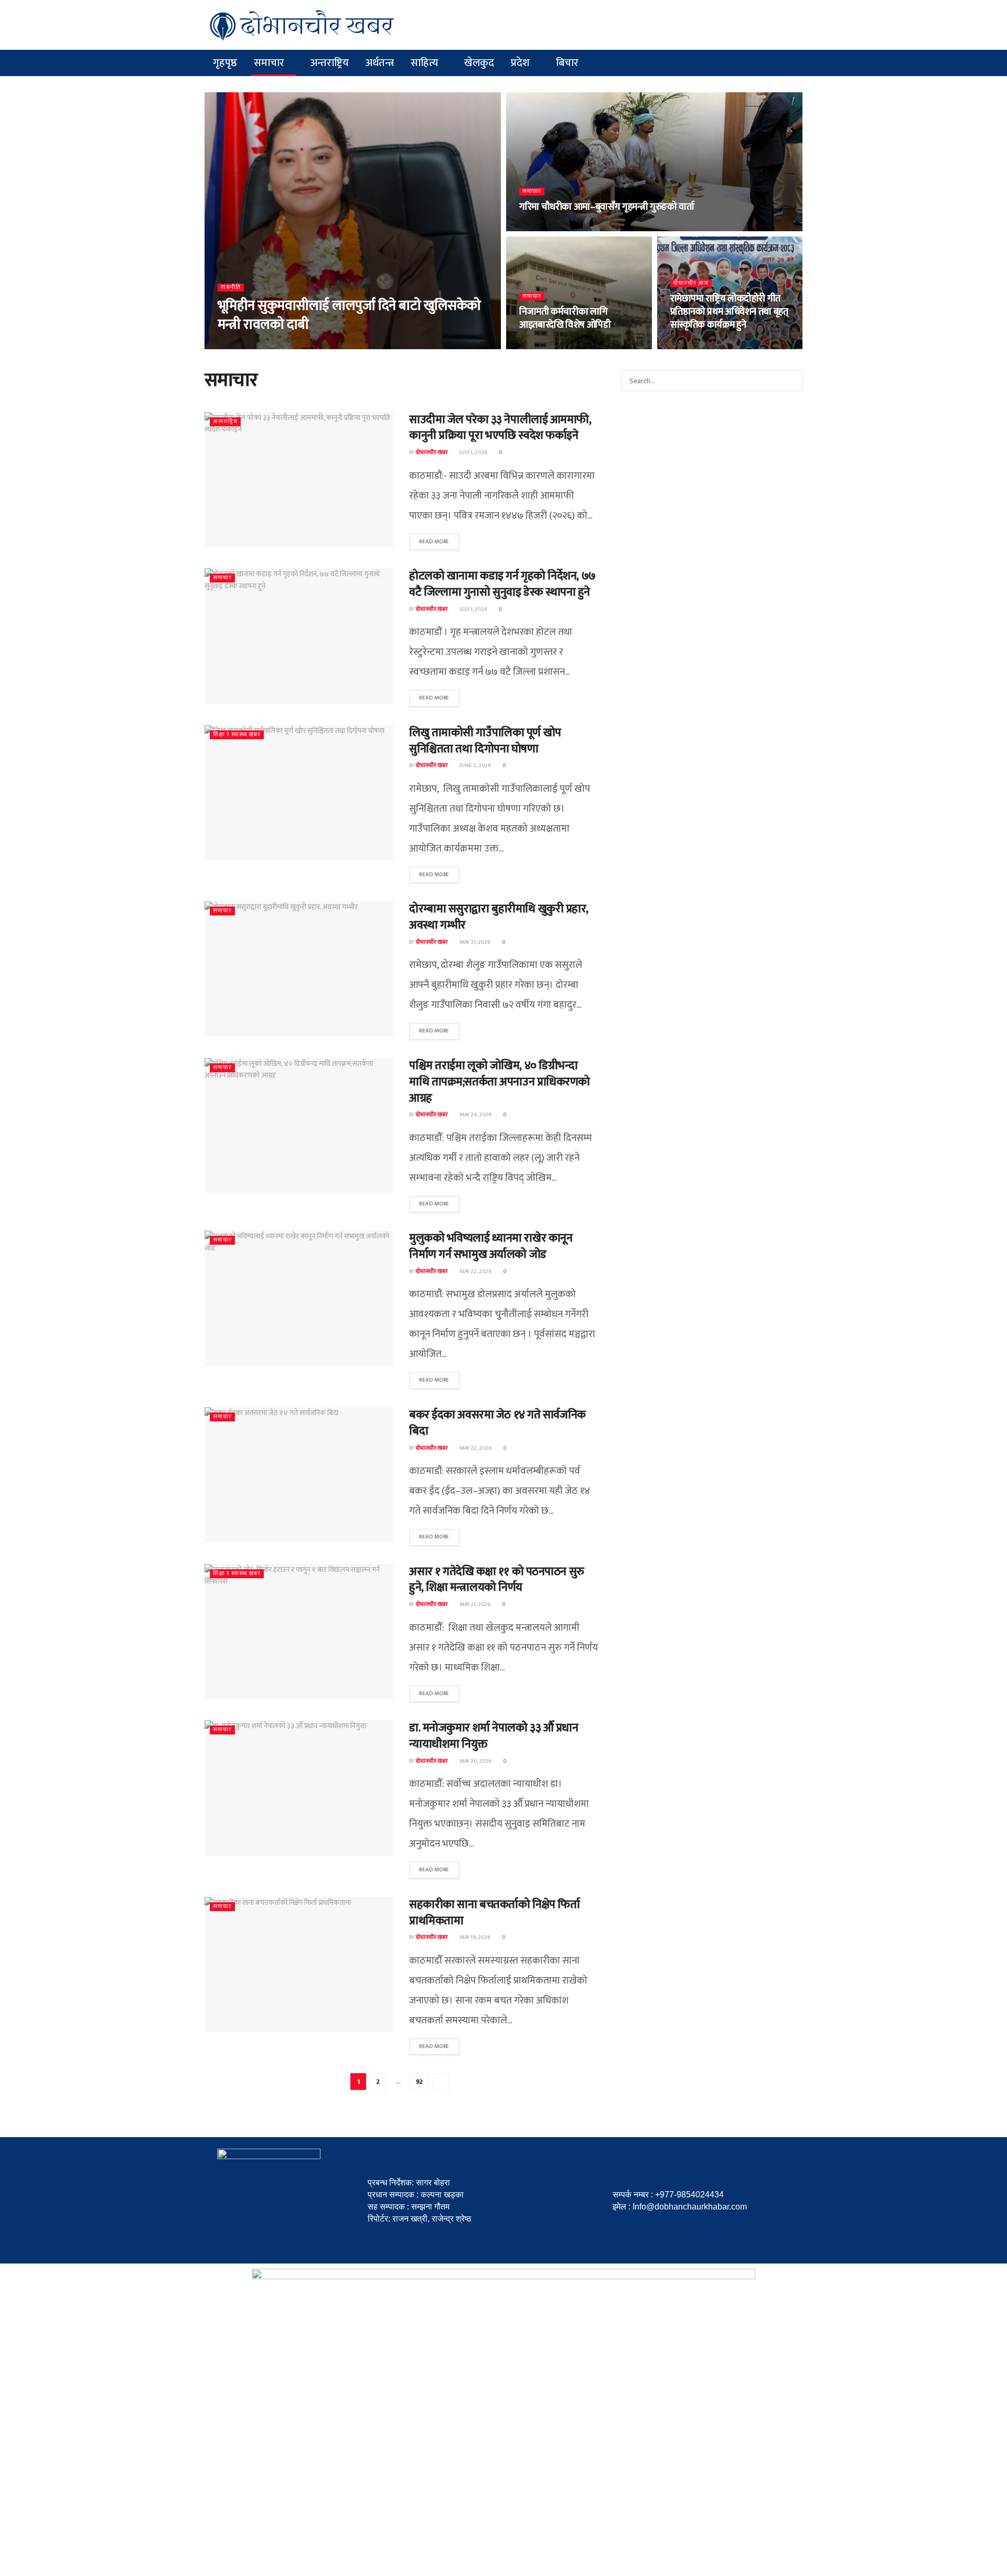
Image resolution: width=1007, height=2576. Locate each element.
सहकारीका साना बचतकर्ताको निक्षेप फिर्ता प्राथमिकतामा (494, 1913)
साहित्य (424, 63)
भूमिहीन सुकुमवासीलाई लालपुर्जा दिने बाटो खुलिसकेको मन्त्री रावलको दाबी (349, 315)
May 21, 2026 (474, 1604)
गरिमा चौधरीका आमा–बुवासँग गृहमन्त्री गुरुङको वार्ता (607, 207)
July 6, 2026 (690, 346)
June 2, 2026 (475, 766)
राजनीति (231, 288)
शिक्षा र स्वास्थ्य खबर (237, 735)
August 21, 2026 (545, 346)
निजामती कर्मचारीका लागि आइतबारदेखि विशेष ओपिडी (565, 319)
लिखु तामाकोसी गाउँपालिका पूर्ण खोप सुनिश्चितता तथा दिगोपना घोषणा (485, 741)
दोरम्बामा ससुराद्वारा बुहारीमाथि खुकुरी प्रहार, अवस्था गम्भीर (499, 917)
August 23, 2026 (289, 346)
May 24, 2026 (475, 1115)
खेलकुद (479, 63)
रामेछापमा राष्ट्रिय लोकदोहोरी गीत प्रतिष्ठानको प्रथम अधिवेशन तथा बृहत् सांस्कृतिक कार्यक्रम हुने (729, 312)
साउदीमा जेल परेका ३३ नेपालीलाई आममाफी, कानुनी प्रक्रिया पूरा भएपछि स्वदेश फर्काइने (500, 428)
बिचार (567, 63)
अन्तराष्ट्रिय (330, 63)
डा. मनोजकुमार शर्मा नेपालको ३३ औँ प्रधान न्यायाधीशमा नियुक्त (494, 1736)
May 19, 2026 (474, 1937)
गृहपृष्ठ (225, 63)
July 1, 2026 (473, 452)
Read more (434, 542)
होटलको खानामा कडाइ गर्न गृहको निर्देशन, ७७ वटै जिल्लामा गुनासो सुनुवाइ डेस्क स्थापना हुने (502, 584)
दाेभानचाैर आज (691, 283)
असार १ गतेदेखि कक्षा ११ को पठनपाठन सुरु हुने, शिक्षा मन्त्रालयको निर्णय (497, 1580)
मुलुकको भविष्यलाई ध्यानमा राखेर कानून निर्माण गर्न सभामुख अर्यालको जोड (491, 1246)
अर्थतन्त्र (380, 63)
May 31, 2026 (474, 942)
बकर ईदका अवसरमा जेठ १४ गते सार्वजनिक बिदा (497, 1423)
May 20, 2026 (475, 1761)
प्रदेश (520, 63)
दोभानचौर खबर (240, 346)
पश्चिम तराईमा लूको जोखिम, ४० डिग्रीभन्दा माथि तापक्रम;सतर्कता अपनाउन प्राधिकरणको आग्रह (500, 1082)
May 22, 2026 (475, 1271)
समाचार (269, 63)
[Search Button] (792, 381)
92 (419, 2082)
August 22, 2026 (546, 228)
